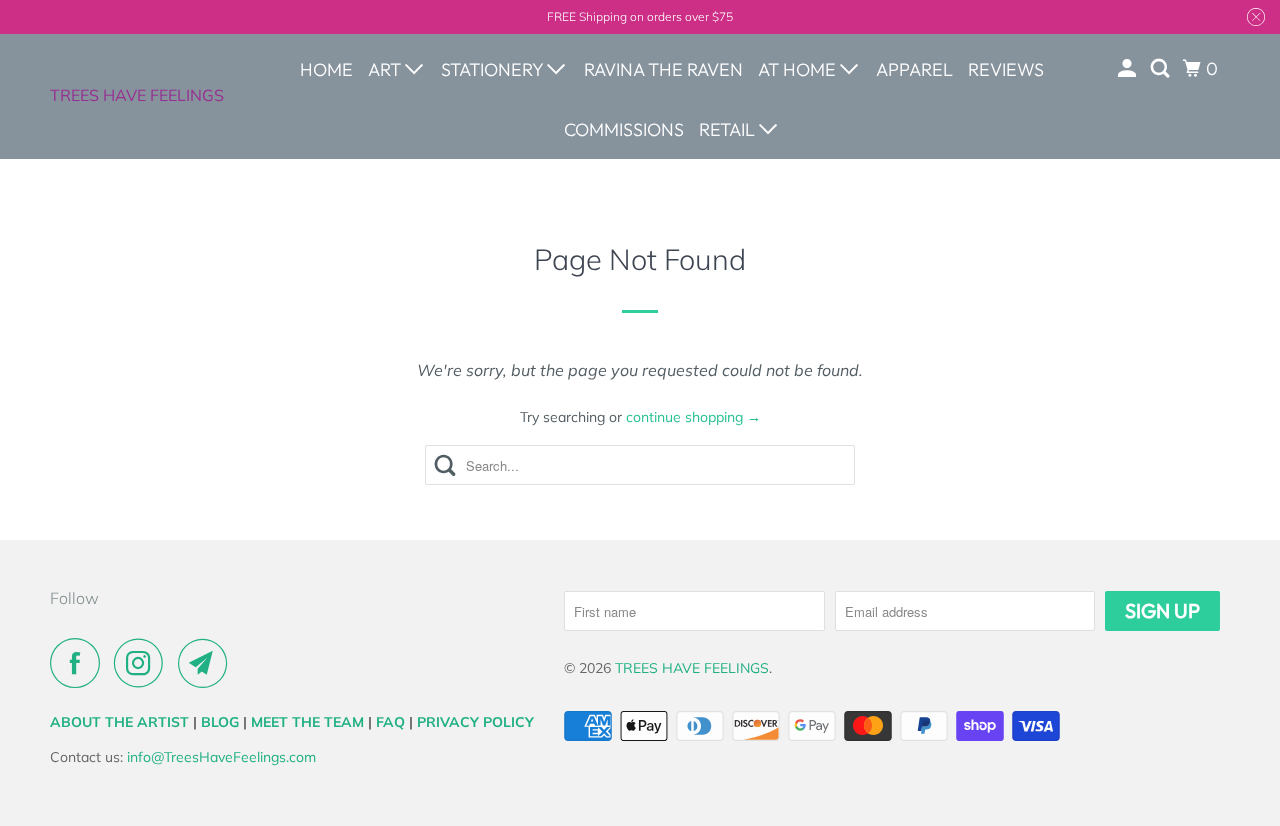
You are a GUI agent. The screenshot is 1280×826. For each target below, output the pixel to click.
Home (326, 69)
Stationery (494, 69)
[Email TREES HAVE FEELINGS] (208, 663)
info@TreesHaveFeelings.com (221, 757)
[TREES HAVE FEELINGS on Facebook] (80, 663)
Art (386, 69)
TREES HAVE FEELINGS (137, 95)
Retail (729, 129)
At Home (799, 69)
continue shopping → (693, 417)
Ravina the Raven (663, 69)
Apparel (914, 69)
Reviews (1006, 69)
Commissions (624, 129)
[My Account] (1129, 69)
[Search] (1162, 69)
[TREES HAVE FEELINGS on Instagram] (144, 663)
